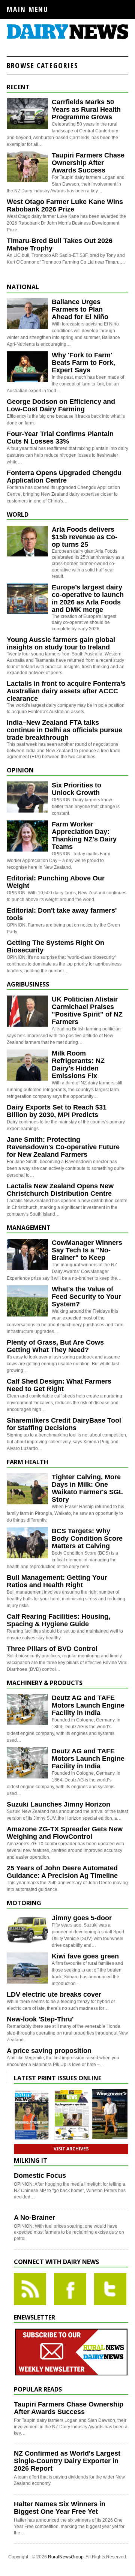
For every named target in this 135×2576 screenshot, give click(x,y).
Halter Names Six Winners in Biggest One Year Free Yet (60, 2508)
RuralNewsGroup (66, 2557)
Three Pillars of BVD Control (52, 1649)
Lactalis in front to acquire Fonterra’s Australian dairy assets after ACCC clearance (66, 691)
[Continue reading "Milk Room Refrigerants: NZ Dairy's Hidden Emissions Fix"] (27, 1065)
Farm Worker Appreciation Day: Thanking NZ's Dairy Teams (84, 835)
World (18, 514)
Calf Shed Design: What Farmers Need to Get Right (59, 1385)
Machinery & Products (45, 1683)
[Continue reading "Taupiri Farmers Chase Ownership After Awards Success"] (27, 167)
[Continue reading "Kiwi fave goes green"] (27, 1968)
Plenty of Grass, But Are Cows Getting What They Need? (55, 1346)
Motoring (24, 1903)
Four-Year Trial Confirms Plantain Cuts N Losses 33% (60, 438)
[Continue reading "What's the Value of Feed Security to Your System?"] (27, 1301)
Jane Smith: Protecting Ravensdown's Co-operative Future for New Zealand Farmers (63, 1147)
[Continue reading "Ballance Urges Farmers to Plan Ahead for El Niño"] (27, 314)
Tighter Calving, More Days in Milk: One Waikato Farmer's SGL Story (87, 1488)
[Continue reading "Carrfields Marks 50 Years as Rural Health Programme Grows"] (27, 114)
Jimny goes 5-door (82, 1918)
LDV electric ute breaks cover (54, 1994)
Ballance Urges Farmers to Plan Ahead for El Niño (80, 309)
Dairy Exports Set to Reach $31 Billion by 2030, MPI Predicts (57, 1111)
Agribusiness (28, 984)
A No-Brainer (34, 2218)
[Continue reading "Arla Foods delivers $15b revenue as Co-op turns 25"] (27, 541)
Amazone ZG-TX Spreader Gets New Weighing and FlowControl (65, 1833)
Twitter (110, 2289)
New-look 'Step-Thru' (40, 2019)
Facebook (70, 2289)
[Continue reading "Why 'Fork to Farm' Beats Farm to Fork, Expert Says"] (27, 367)
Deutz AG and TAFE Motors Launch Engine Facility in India (88, 1705)
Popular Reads (38, 2389)
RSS (30, 2289)
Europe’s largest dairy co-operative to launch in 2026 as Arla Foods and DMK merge (88, 598)
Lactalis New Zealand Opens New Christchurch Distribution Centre (60, 1190)
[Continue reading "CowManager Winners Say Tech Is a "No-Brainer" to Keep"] (27, 1254)
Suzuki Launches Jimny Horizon (58, 1804)
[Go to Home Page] (67, 38)
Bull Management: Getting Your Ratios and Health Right (57, 1581)
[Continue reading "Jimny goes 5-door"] (27, 1930)
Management (29, 1228)
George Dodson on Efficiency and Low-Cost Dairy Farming (61, 405)
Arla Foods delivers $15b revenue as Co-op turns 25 (85, 537)
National (23, 287)
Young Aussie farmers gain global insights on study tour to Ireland (61, 643)
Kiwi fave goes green (85, 1956)
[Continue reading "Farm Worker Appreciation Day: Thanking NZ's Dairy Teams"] (27, 836)
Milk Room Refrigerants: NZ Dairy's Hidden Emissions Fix (78, 1065)
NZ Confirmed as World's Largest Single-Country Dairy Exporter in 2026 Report (67, 2461)
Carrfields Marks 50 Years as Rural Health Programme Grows (86, 109)
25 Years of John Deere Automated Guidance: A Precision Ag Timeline (62, 1872)
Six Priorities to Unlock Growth (76, 789)
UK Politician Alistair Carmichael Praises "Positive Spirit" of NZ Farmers (87, 1011)
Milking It (31, 2161)
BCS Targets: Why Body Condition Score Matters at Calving (87, 1538)
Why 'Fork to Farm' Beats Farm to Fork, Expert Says (83, 363)
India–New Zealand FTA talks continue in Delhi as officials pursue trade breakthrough (64, 730)
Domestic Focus (40, 2176)
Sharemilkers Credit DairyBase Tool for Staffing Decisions (64, 1424)
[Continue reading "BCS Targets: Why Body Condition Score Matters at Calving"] (27, 1543)
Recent (18, 87)
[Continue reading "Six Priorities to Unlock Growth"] (27, 797)
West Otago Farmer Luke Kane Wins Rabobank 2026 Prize (65, 205)
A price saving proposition (49, 2051)
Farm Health (28, 1462)
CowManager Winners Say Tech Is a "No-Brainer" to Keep (87, 1250)
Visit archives (71, 2149)
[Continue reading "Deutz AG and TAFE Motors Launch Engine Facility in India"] (27, 1710)
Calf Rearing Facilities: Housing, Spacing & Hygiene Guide (58, 1620)
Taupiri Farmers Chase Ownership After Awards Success (88, 163)
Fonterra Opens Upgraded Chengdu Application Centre (64, 477)
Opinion (20, 770)
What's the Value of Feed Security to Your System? (86, 1297)
